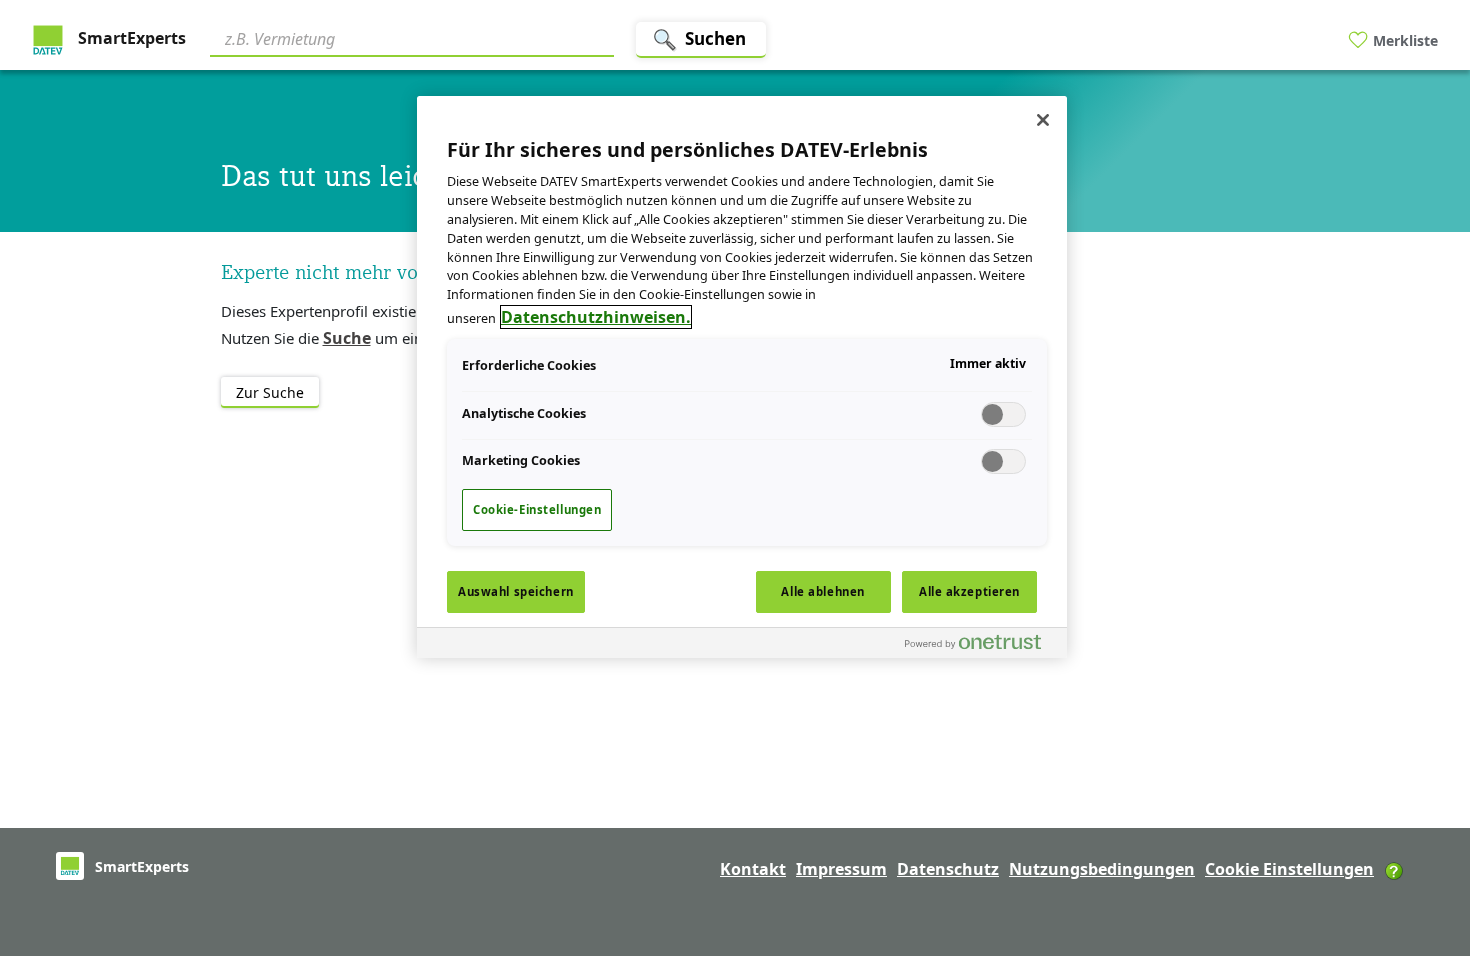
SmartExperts (130, 38)
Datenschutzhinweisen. (596, 317)
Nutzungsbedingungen (1102, 869)
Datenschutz (948, 869)
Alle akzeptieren (969, 591)
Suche (347, 338)
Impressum (841, 869)
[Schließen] (1043, 120)
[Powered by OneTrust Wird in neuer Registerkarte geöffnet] (981, 645)
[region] (742, 377)
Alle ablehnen (822, 591)
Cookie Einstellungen (1289, 869)
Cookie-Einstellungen (537, 509)
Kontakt (753, 869)
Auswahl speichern (516, 591)
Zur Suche (270, 392)
